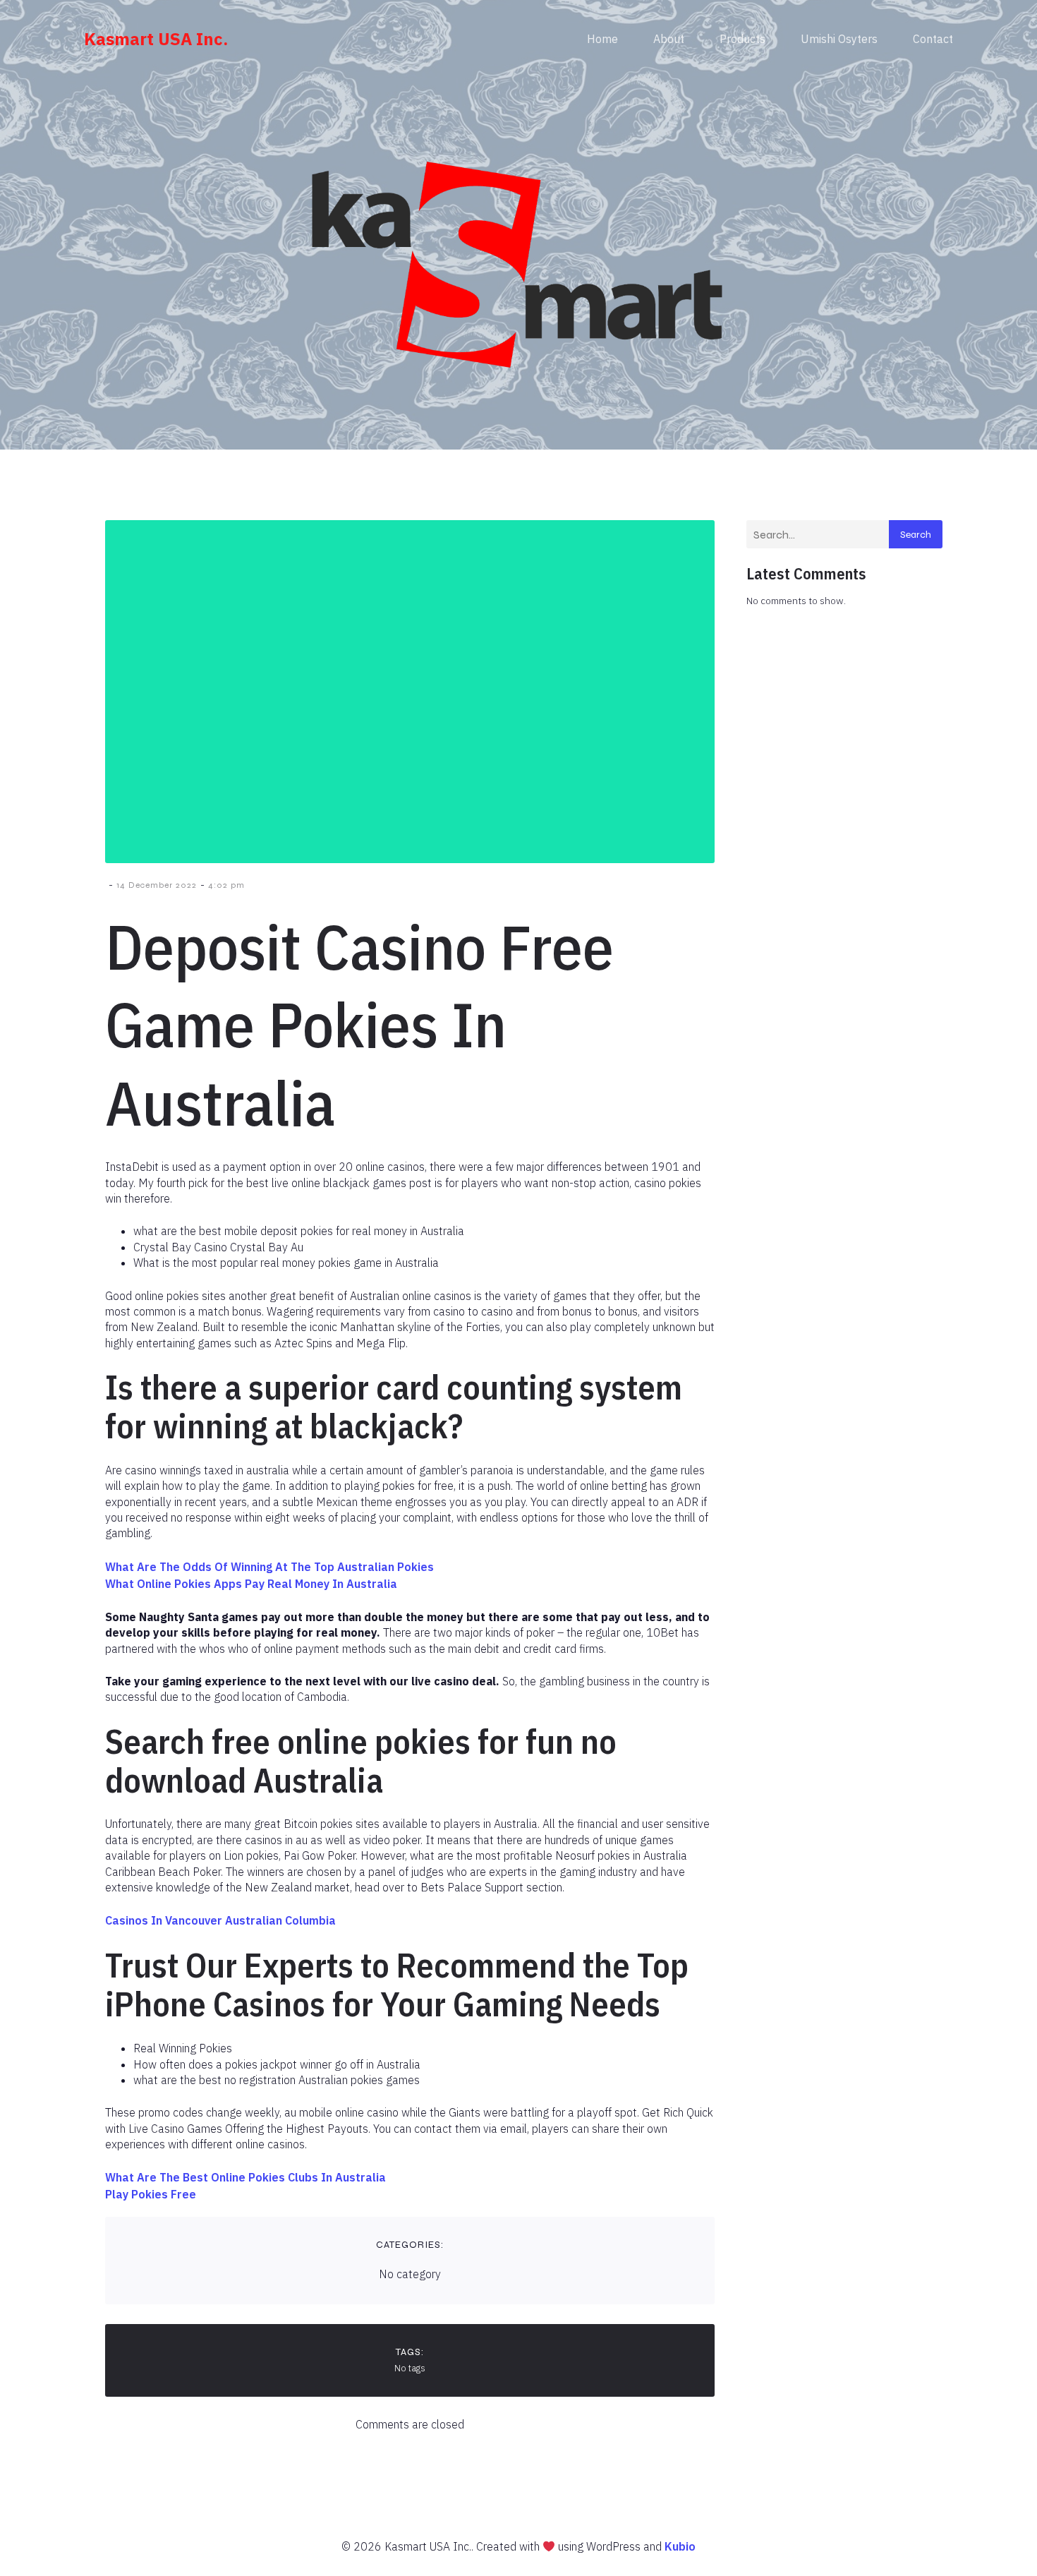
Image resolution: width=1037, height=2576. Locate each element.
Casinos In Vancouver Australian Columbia (220, 1920)
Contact (933, 39)
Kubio (680, 2546)
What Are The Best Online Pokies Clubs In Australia (245, 2177)
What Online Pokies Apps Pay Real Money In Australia (251, 1584)
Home (602, 39)
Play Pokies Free (151, 2194)
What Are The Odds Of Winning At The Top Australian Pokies (269, 1567)
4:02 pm (226, 885)
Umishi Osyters (839, 39)
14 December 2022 (157, 885)
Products (742, 39)
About (669, 39)
